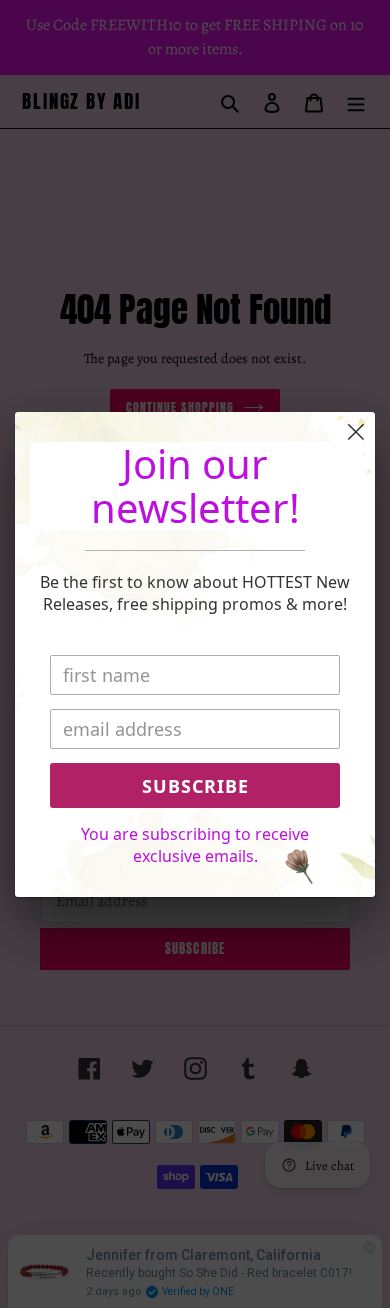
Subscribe (195, 786)
